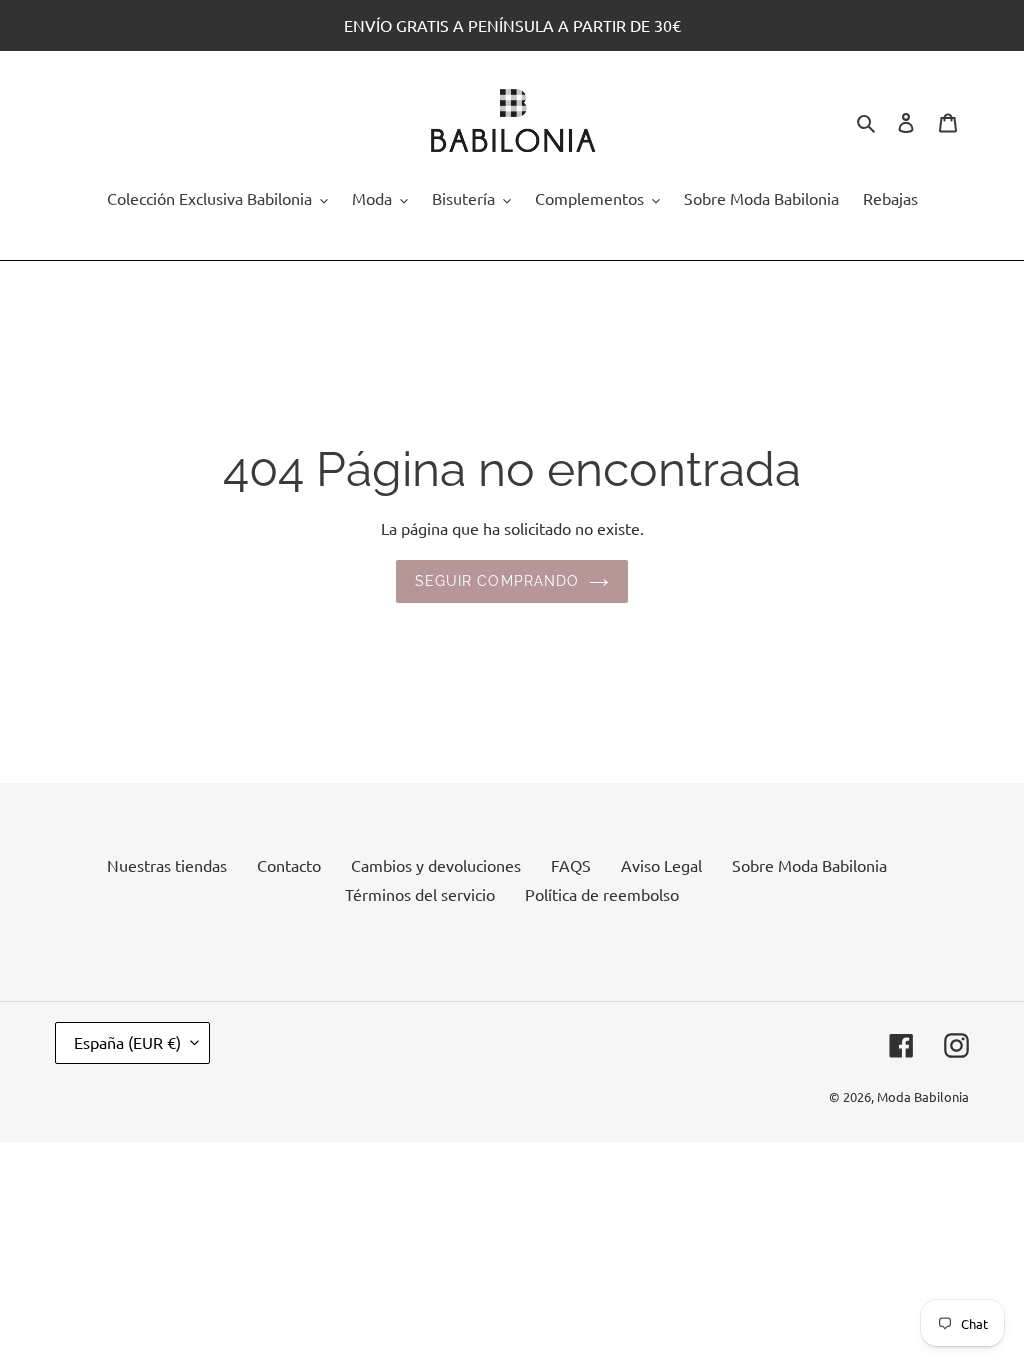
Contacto (289, 865)
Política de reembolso (602, 894)
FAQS (571, 865)
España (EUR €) (127, 1042)
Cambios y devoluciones (436, 865)
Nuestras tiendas (167, 865)
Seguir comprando (497, 581)
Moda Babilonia (923, 1096)
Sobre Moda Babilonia (809, 865)
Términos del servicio (420, 894)
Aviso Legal (661, 865)
